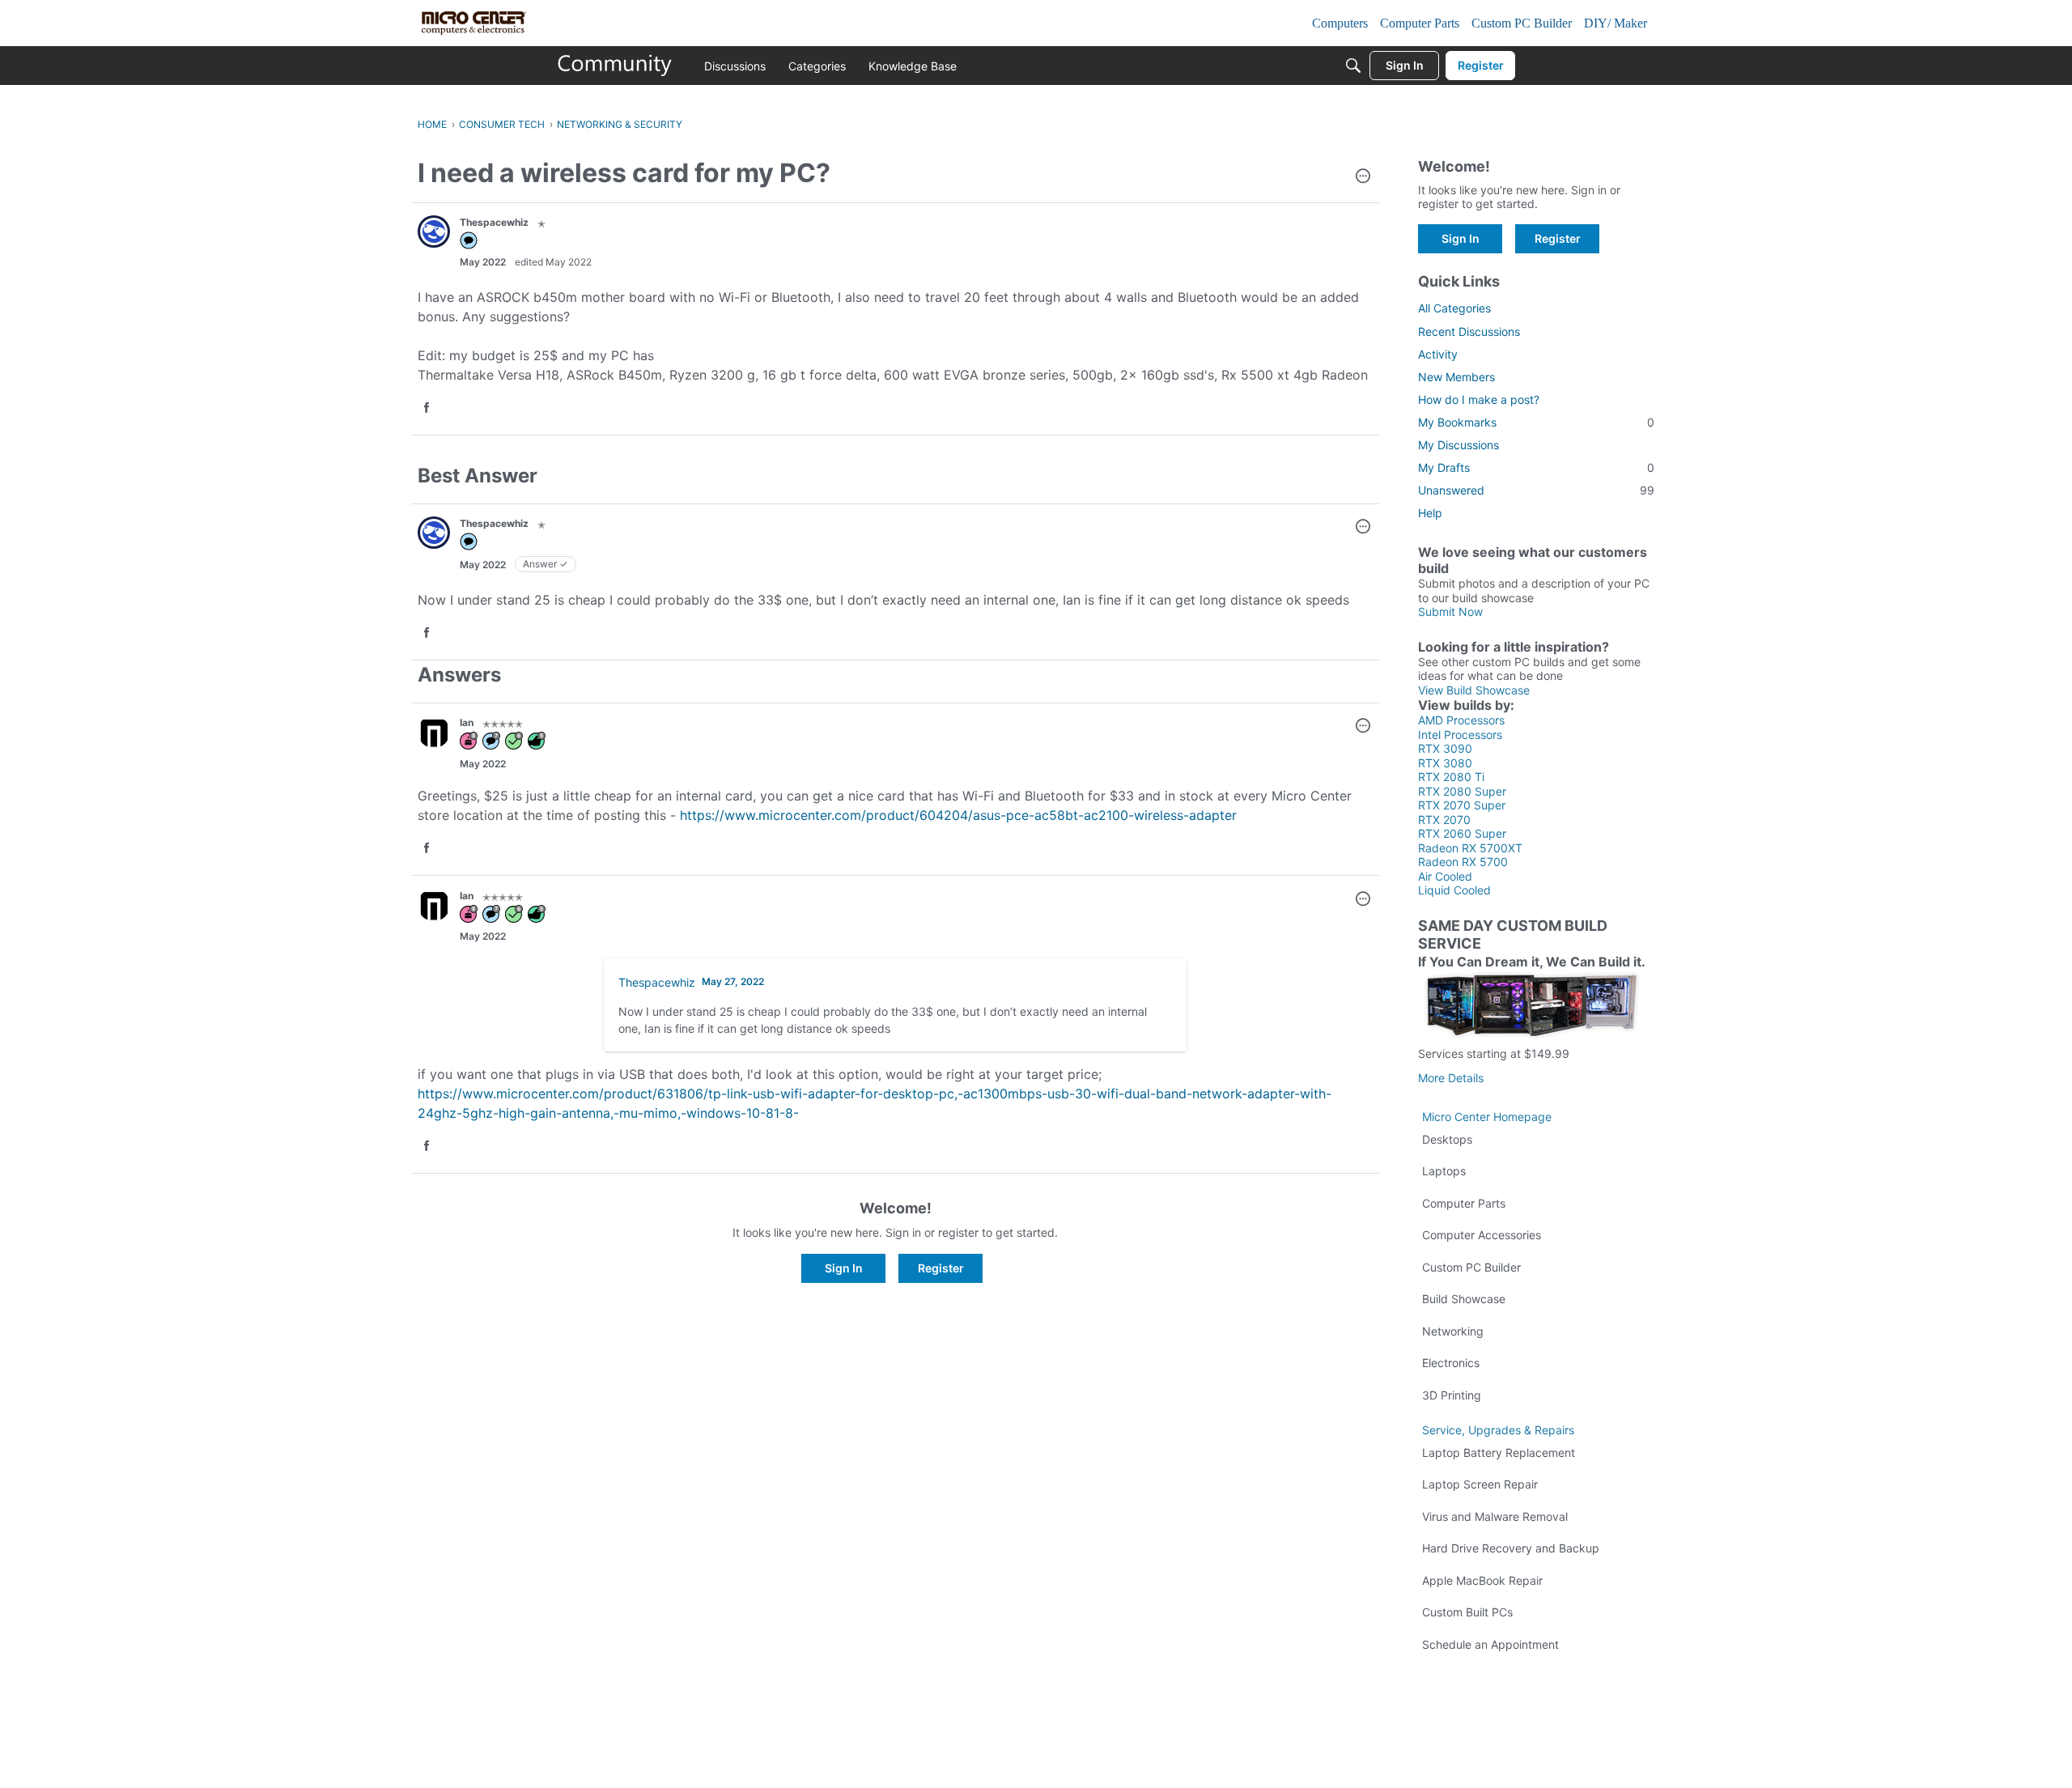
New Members (1456, 377)
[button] (1363, 177)
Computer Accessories (1482, 1235)
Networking (1453, 1331)
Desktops (1447, 1139)
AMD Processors (1461, 720)
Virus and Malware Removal (1495, 1516)
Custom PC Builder (1471, 1267)
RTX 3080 (1445, 763)
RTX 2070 (1444, 820)
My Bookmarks (1536, 422)
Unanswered (1536, 490)
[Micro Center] (615, 66)
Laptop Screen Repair (1480, 1484)
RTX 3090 (1445, 748)
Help (1430, 513)
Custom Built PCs (1467, 1612)
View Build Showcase (1474, 690)
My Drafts (1536, 467)
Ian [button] (467, 722)
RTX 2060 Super (1462, 833)
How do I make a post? (1479, 399)
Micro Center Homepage (1487, 1117)
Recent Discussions (1469, 331)
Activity (1438, 354)
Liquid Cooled (1454, 890)
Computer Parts (1464, 1203)
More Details (1451, 1078)
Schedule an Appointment (1490, 1644)
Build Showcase (1464, 1299)
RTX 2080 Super (1462, 791)
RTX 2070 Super (1462, 805)
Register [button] (941, 1268)
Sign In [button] (844, 1268)
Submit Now (1450, 612)
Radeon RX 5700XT (1470, 848)
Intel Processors (1460, 735)
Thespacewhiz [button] (494, 222)
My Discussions (1458, 445)
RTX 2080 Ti (1451, 777)
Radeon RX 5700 (1463, 862)
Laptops (1444, 1171)
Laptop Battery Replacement (1499, 1452)
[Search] (1353, 66)
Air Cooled (1445, 876)
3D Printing (1452, 1395)
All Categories (1454, 308)
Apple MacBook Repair (1482, 1580)
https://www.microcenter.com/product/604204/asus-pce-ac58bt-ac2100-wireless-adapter (958, 815)
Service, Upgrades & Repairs (1498, 1430)
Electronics (1451, 1363)
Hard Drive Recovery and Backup (1511, 1548)
